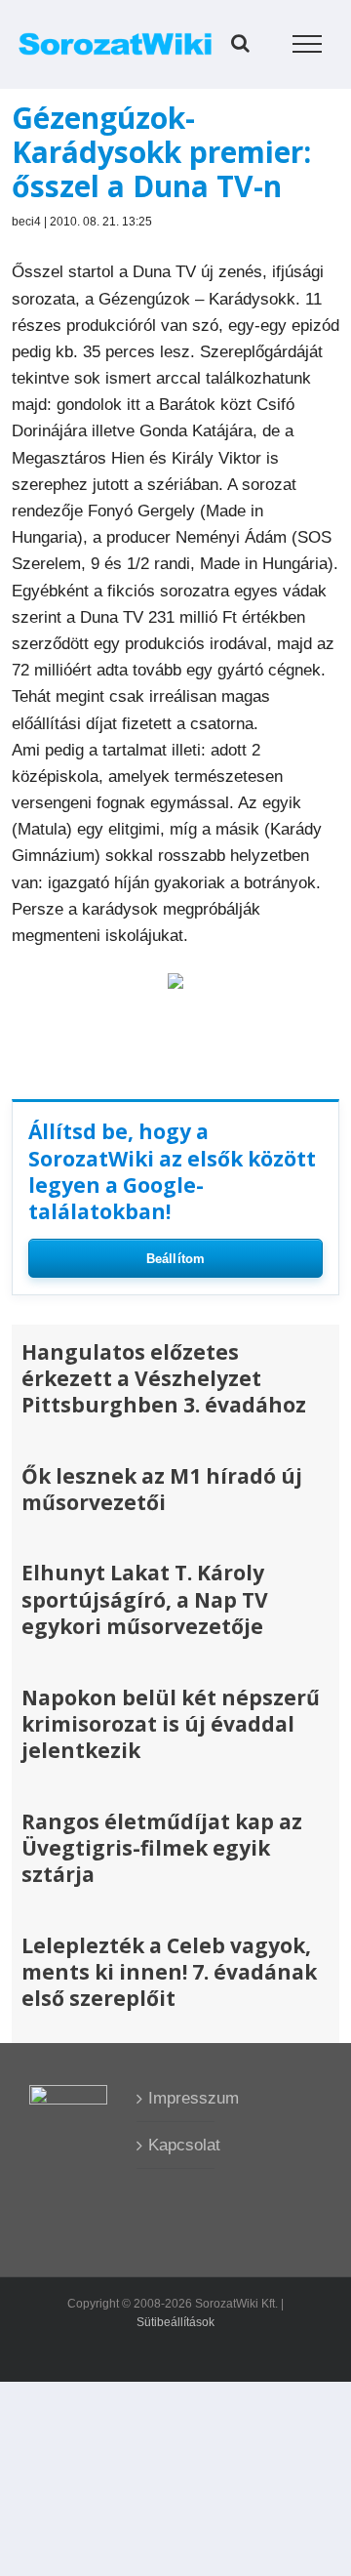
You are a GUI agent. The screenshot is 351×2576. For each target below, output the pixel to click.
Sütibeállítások (175, 2322)
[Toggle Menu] (308, 44)
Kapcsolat (176, 2145)
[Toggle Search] (240, 43)
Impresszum (176, 2098)
